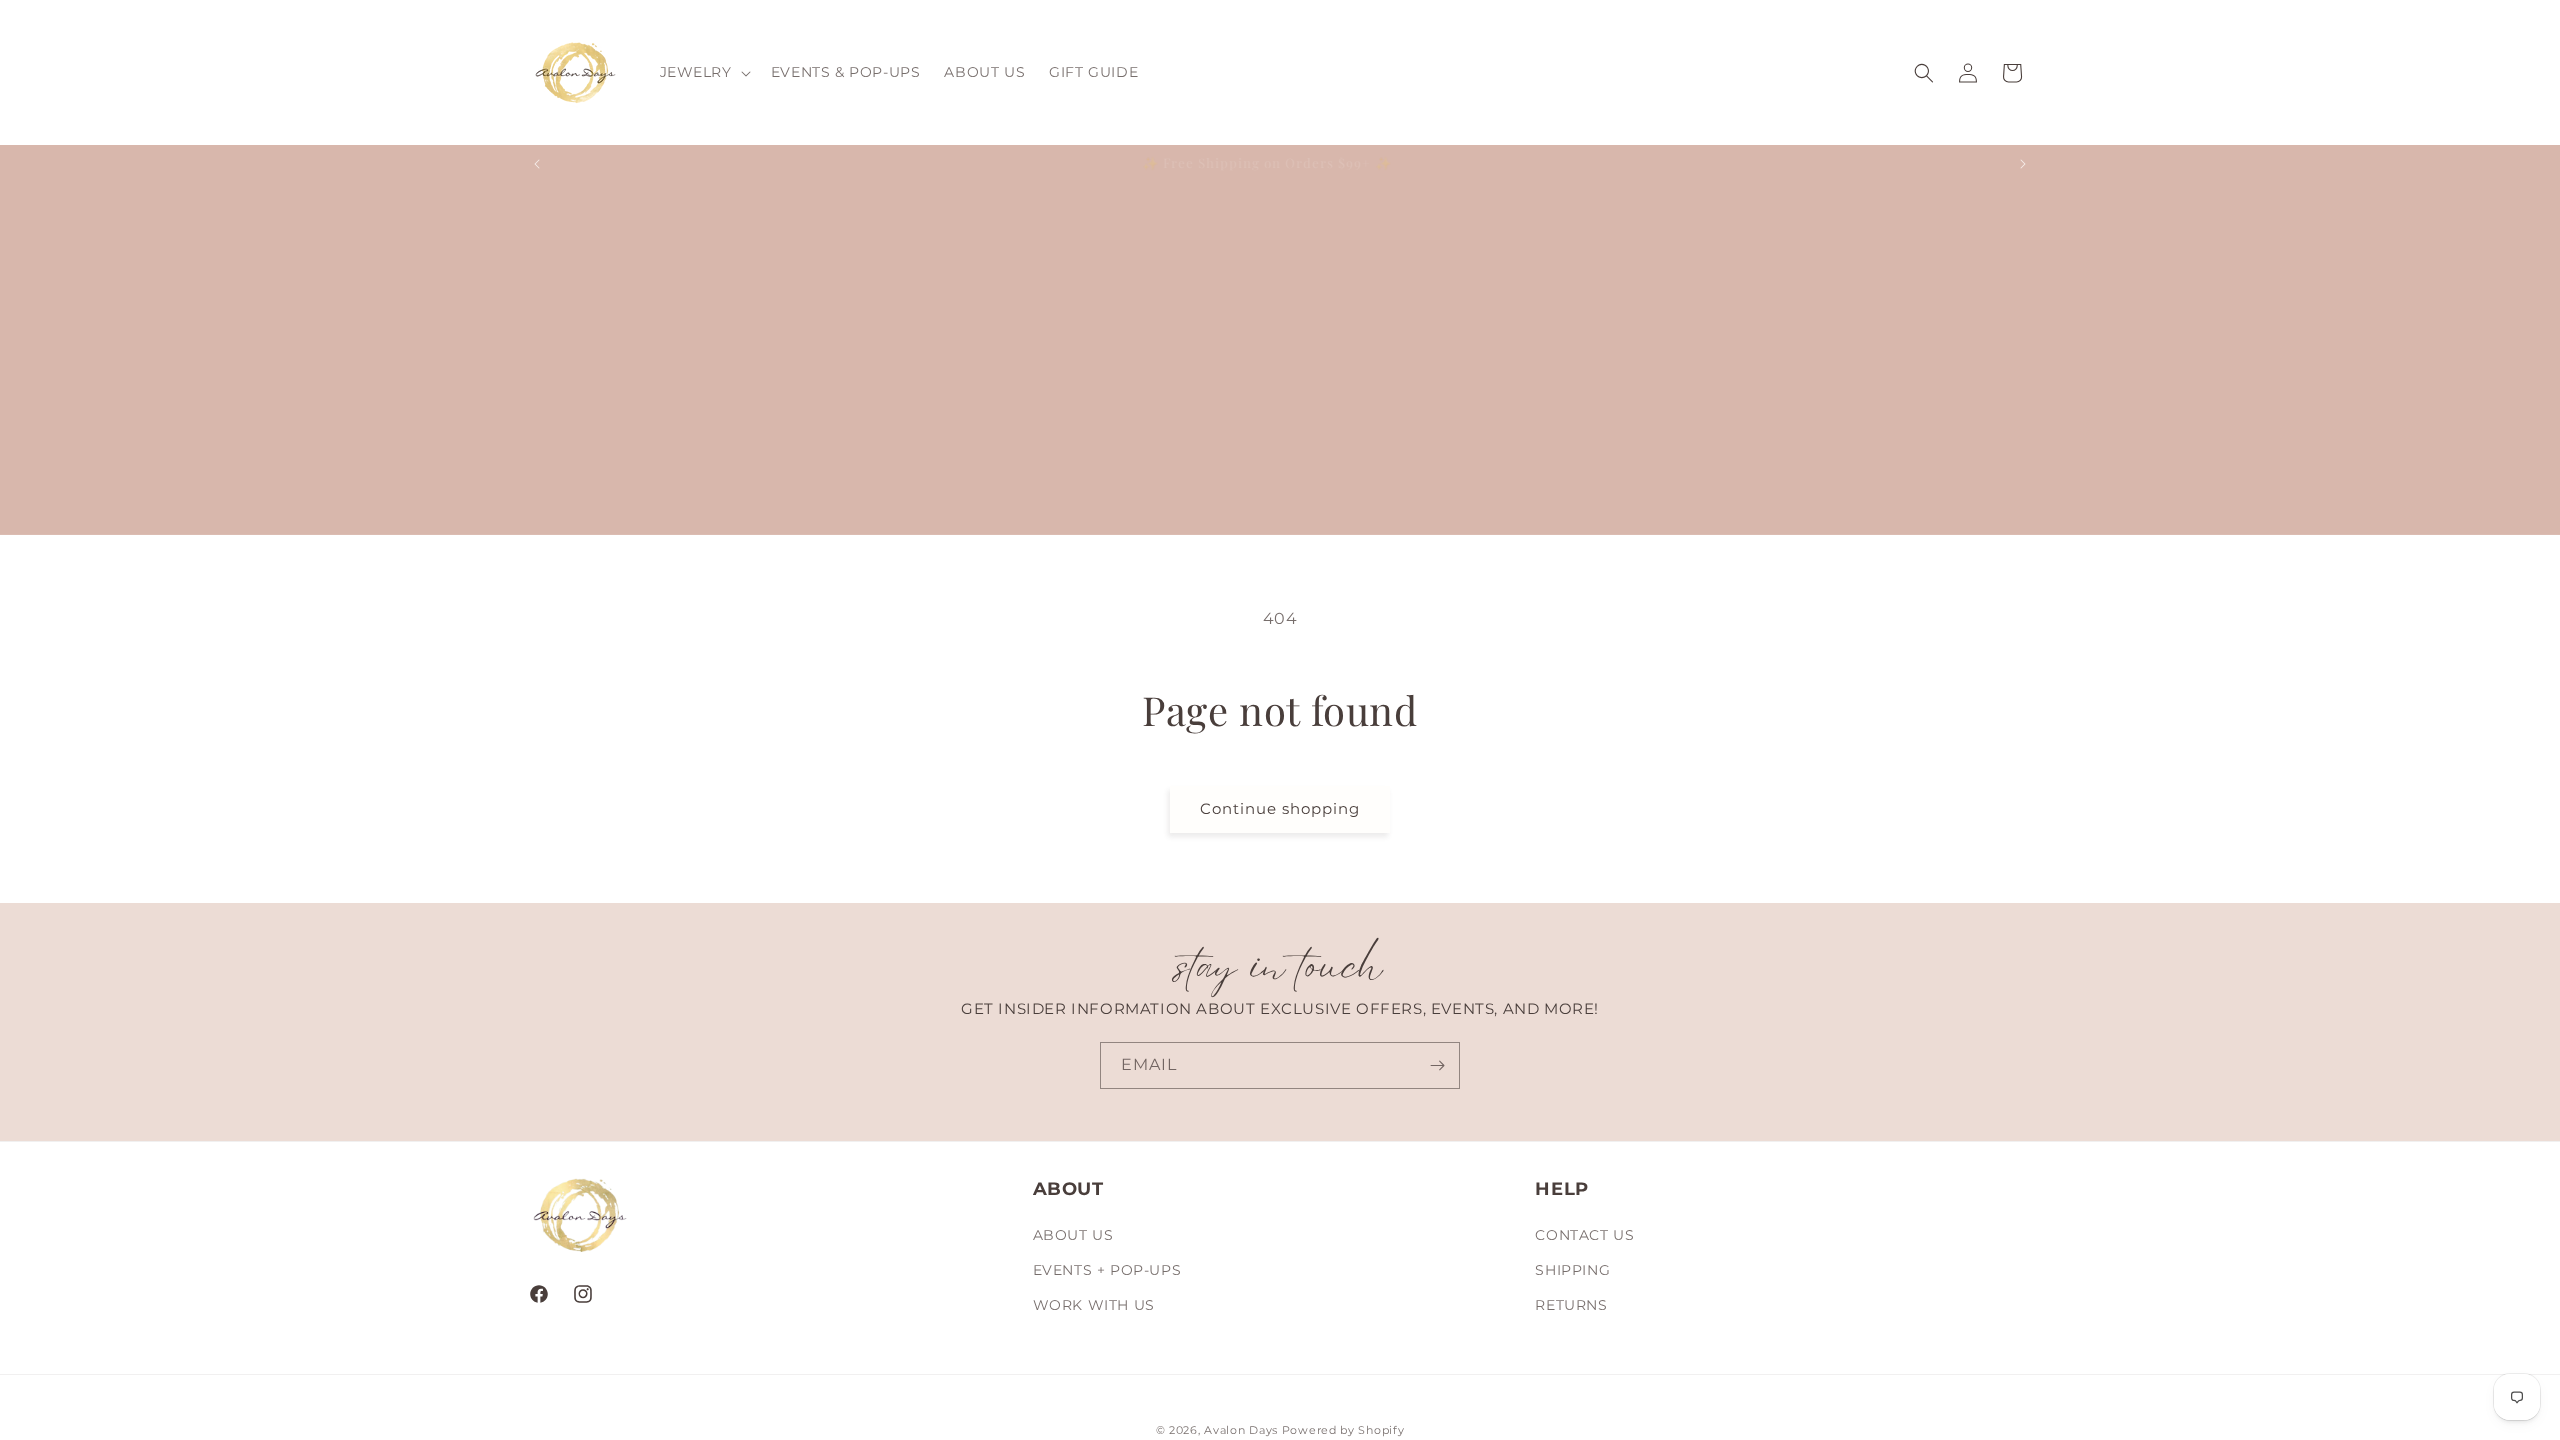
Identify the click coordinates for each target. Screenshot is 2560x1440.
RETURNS (1571, 1305)
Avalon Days (1241, 1430)
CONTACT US (1584, 1235)
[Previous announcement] (537, 164)
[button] (703, 72)
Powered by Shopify (1343, 1430)
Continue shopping (1280, 808)
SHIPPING (1572, 1270)
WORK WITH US (1094, 1305)
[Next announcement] (2023, 164)
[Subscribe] (1437, 1065)
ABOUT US (1073, 1235)
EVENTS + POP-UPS (1107, 1270)
